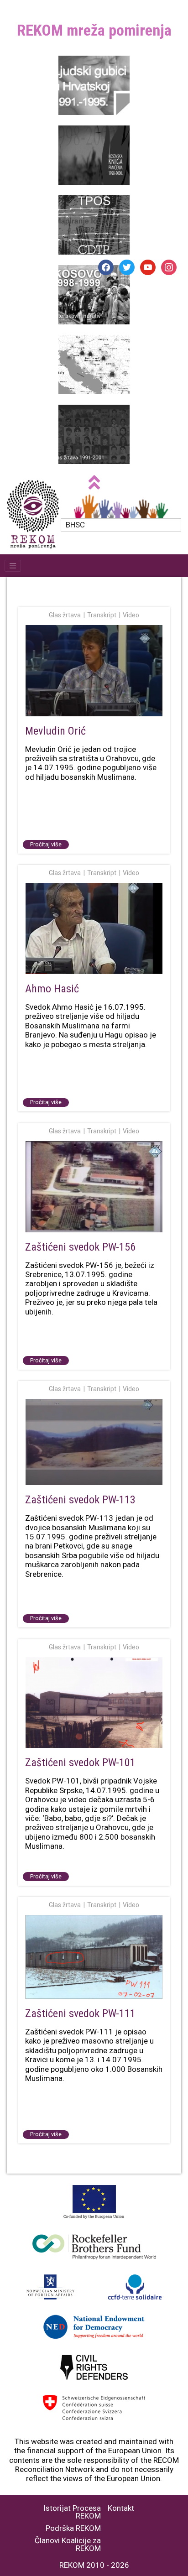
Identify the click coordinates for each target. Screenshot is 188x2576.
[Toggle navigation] (13, 566)
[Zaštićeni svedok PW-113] (94, 1443)
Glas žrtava (65, 615)
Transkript (102, 615)
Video (131, 615)
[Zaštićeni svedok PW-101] (94, 1703)
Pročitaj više (46, 844)
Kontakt (121, 2508)
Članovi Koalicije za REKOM (68, 2545)
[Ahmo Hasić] (94, 929)
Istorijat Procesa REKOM (72, 2512)
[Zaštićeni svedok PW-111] (94, 1958)
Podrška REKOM (73, 2528)
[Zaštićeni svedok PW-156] (94, 1187)
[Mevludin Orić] (94, 671)
